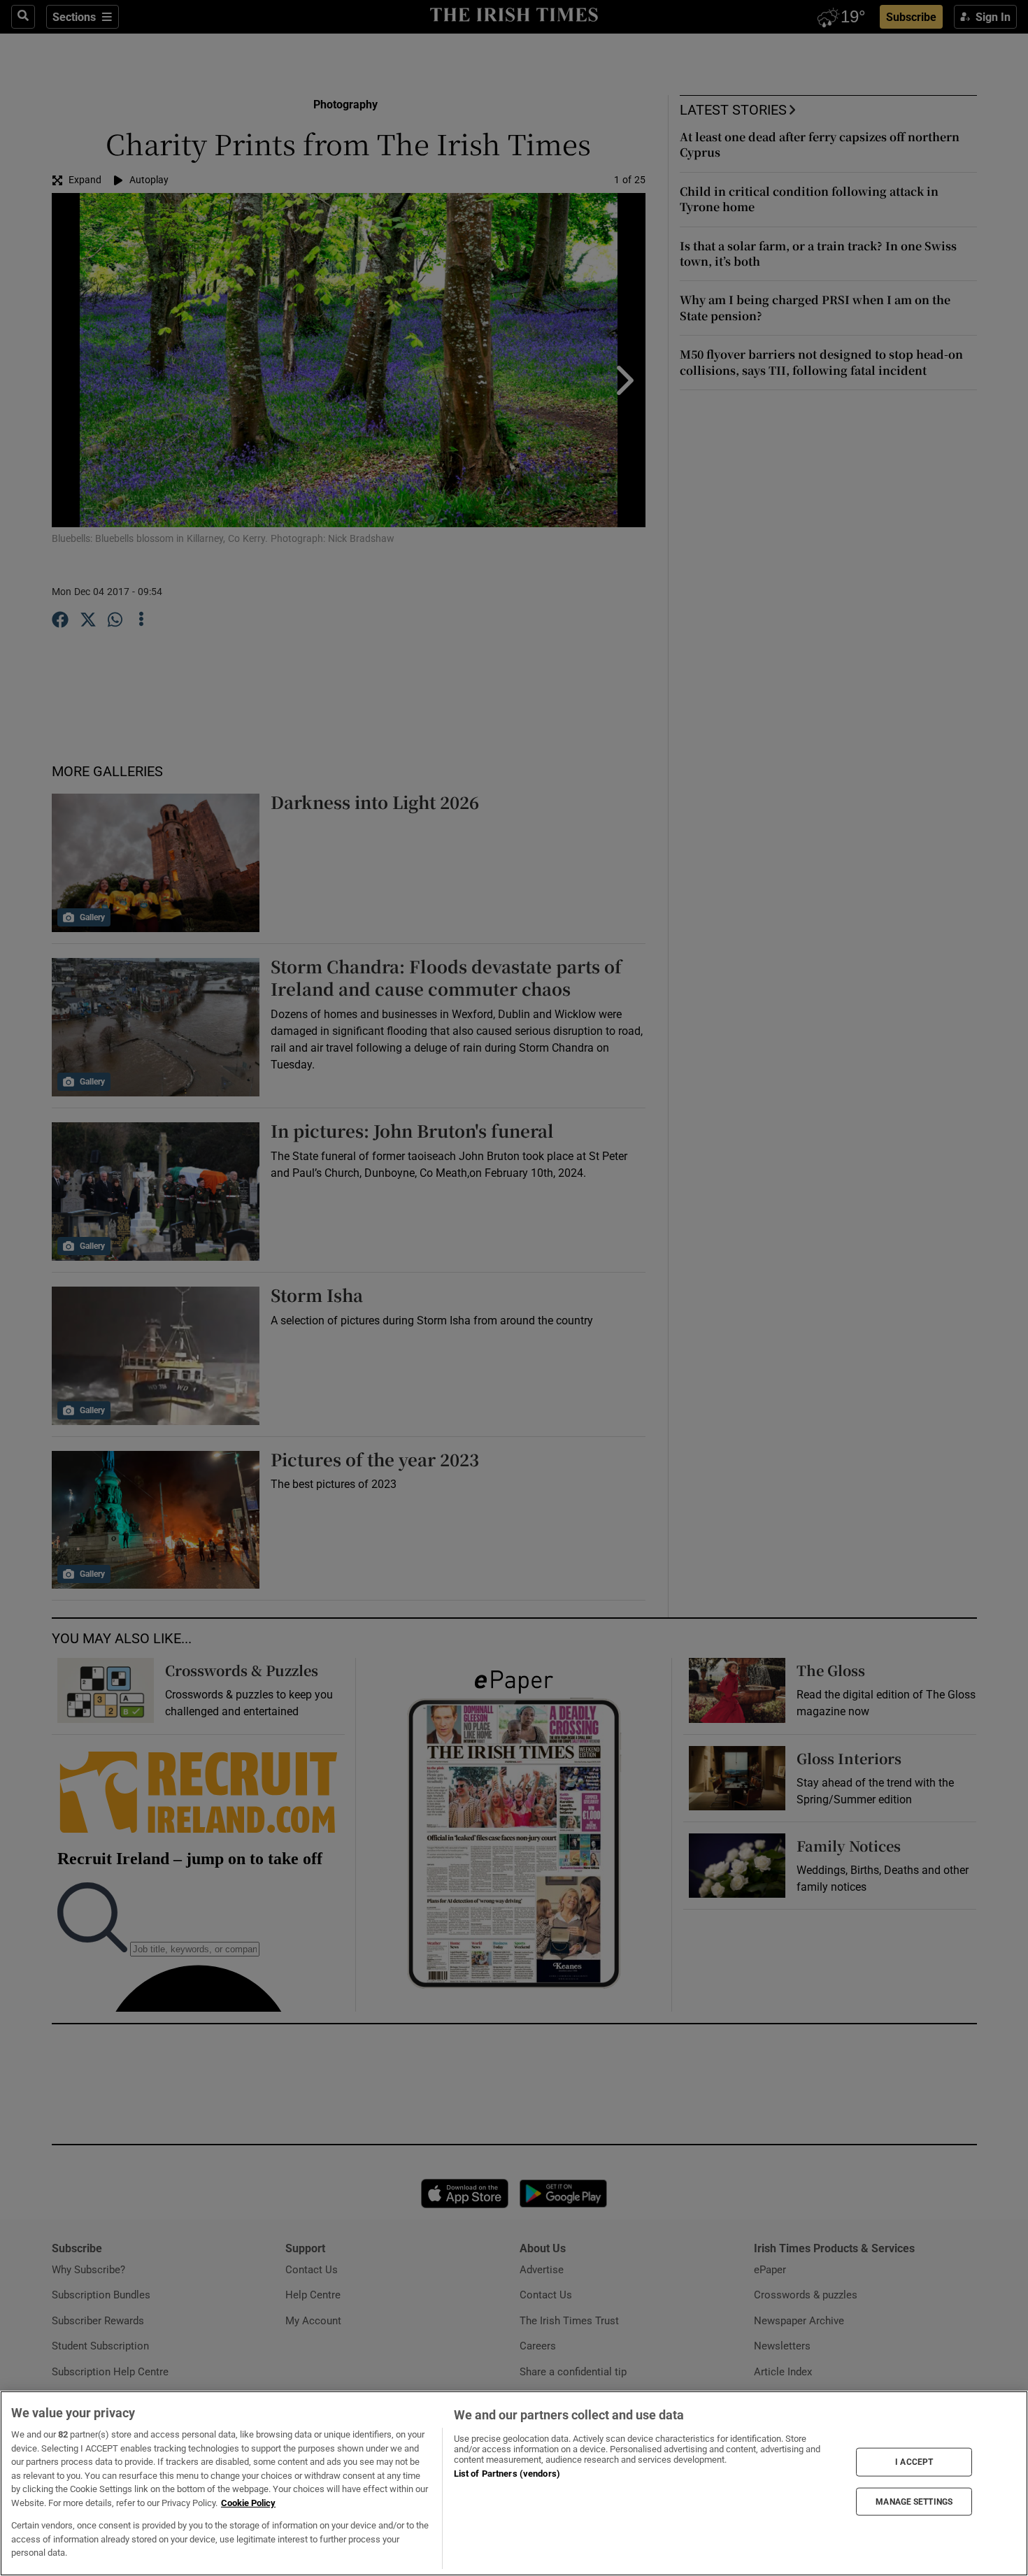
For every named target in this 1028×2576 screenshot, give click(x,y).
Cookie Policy (248, 2503)
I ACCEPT (914, 2462)
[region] (514, 2483)
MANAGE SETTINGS (914, 2501)
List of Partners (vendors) (507, 2474)
